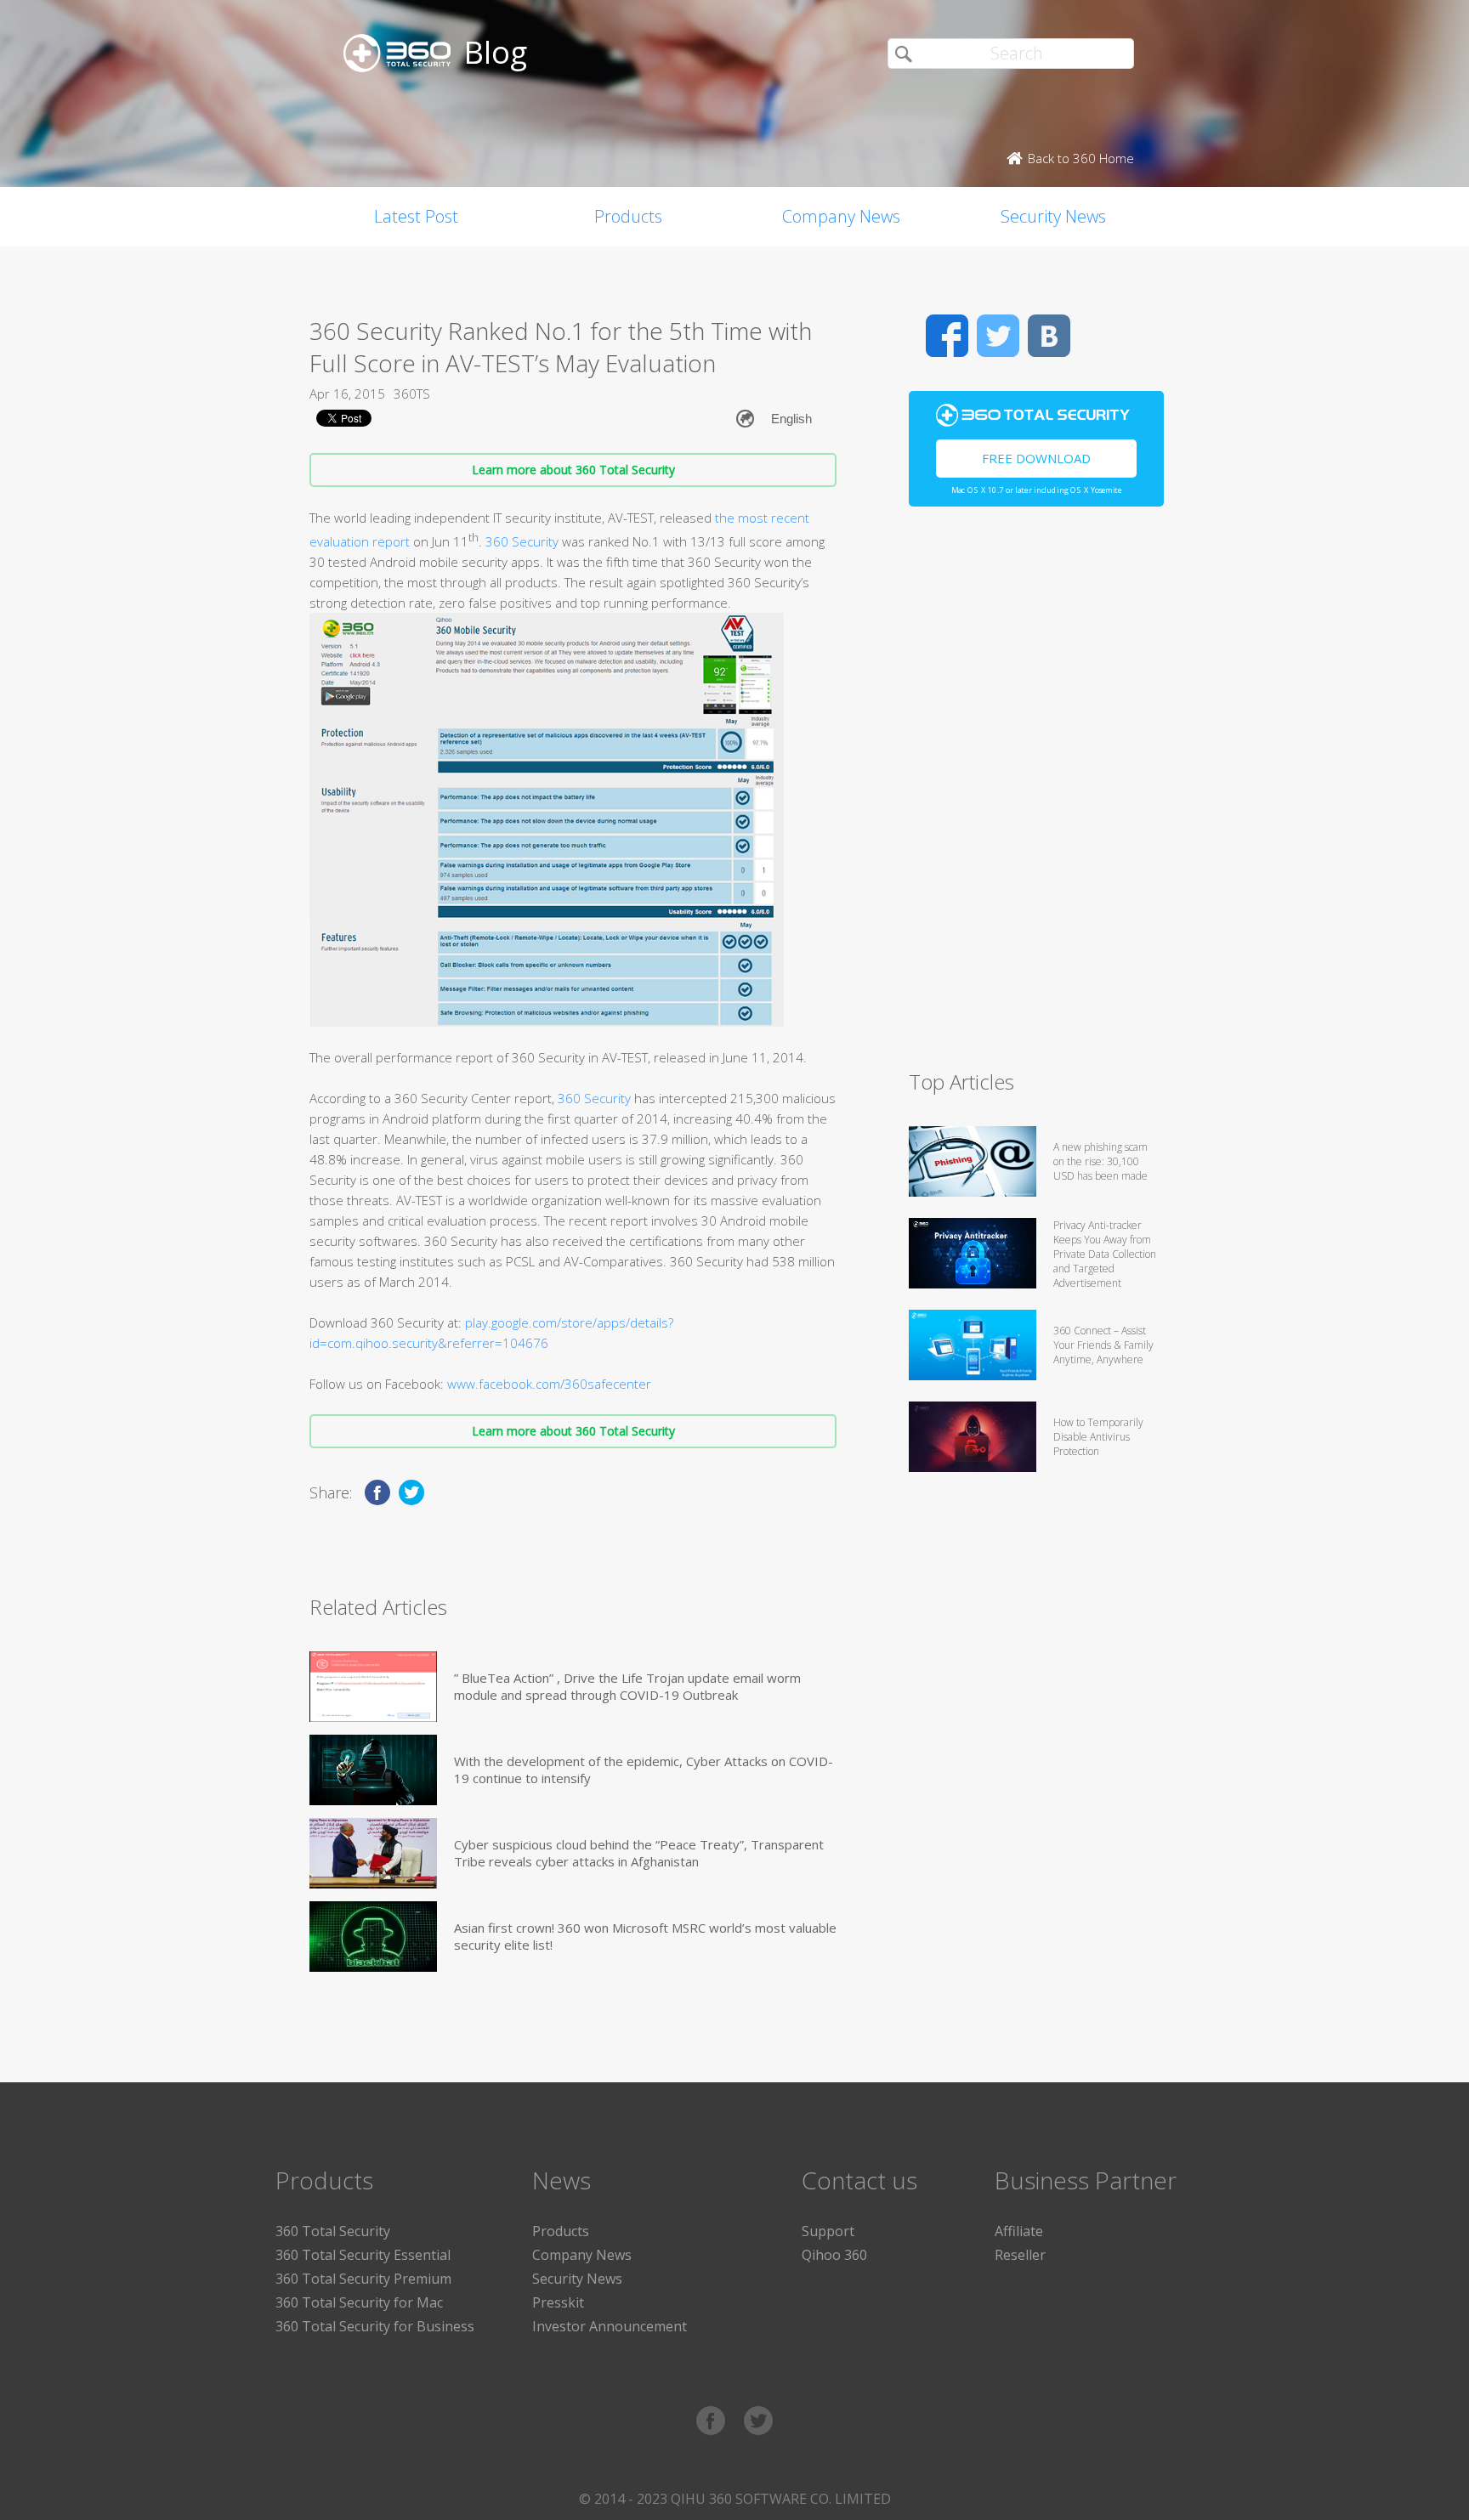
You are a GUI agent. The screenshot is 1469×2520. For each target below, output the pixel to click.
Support (828, 2231)
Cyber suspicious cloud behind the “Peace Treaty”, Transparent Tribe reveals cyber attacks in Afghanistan (639, 1853)
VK (1049, 336)
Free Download (1036, 458)
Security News (1053, 216)
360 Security (522, 541)
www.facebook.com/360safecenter (549, 1384)
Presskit (558, 2302)
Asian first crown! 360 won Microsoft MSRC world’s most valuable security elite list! (645, 1936)
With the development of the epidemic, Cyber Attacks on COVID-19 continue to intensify (644, 1770)
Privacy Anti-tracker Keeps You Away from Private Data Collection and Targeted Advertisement (1105, 1254)
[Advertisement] (1036, 796)
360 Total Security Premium (363, 2279)
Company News (841, 216)
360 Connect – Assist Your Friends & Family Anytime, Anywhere (1103, 1345)
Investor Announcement (610, 2326)
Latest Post (416, 216)
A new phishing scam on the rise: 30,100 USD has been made (1100, 1161)
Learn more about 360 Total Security (573, 470)
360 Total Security (333, 2231)
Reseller (1020, 2255)
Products (628, 216)
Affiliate (1019, 2231)
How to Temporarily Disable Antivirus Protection (1098, 1437)
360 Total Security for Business (375, 2326)
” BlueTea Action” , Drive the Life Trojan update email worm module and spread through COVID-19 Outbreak (627, 1686)
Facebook (947, 336)
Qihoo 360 (834, 2255)
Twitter (998, 336)
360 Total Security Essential (363, 2255)
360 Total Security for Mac (359, 2302)
